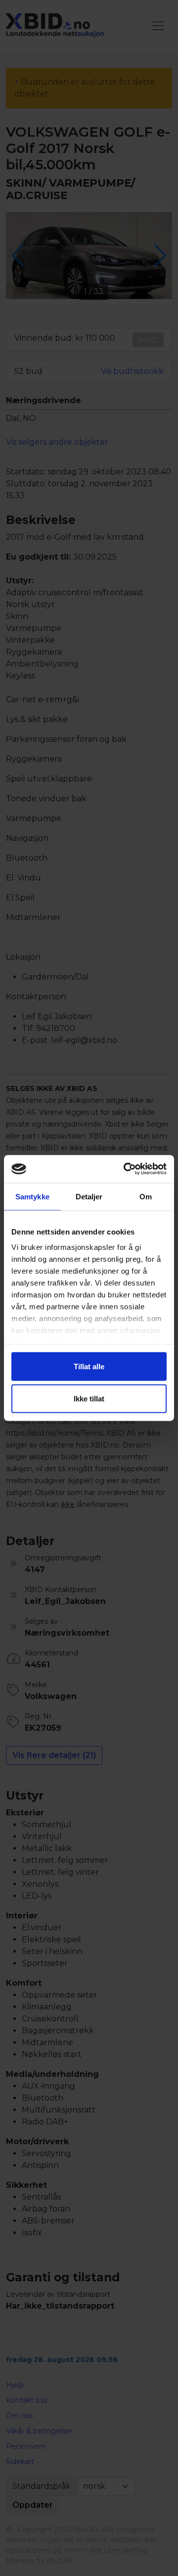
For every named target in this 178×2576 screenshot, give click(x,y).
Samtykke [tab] (32, 1196)
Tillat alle (89, 1366)
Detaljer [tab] (89, 1196)
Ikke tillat (89, 1399)
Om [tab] (146, 1196)
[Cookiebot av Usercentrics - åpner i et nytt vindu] (126, 1169)
